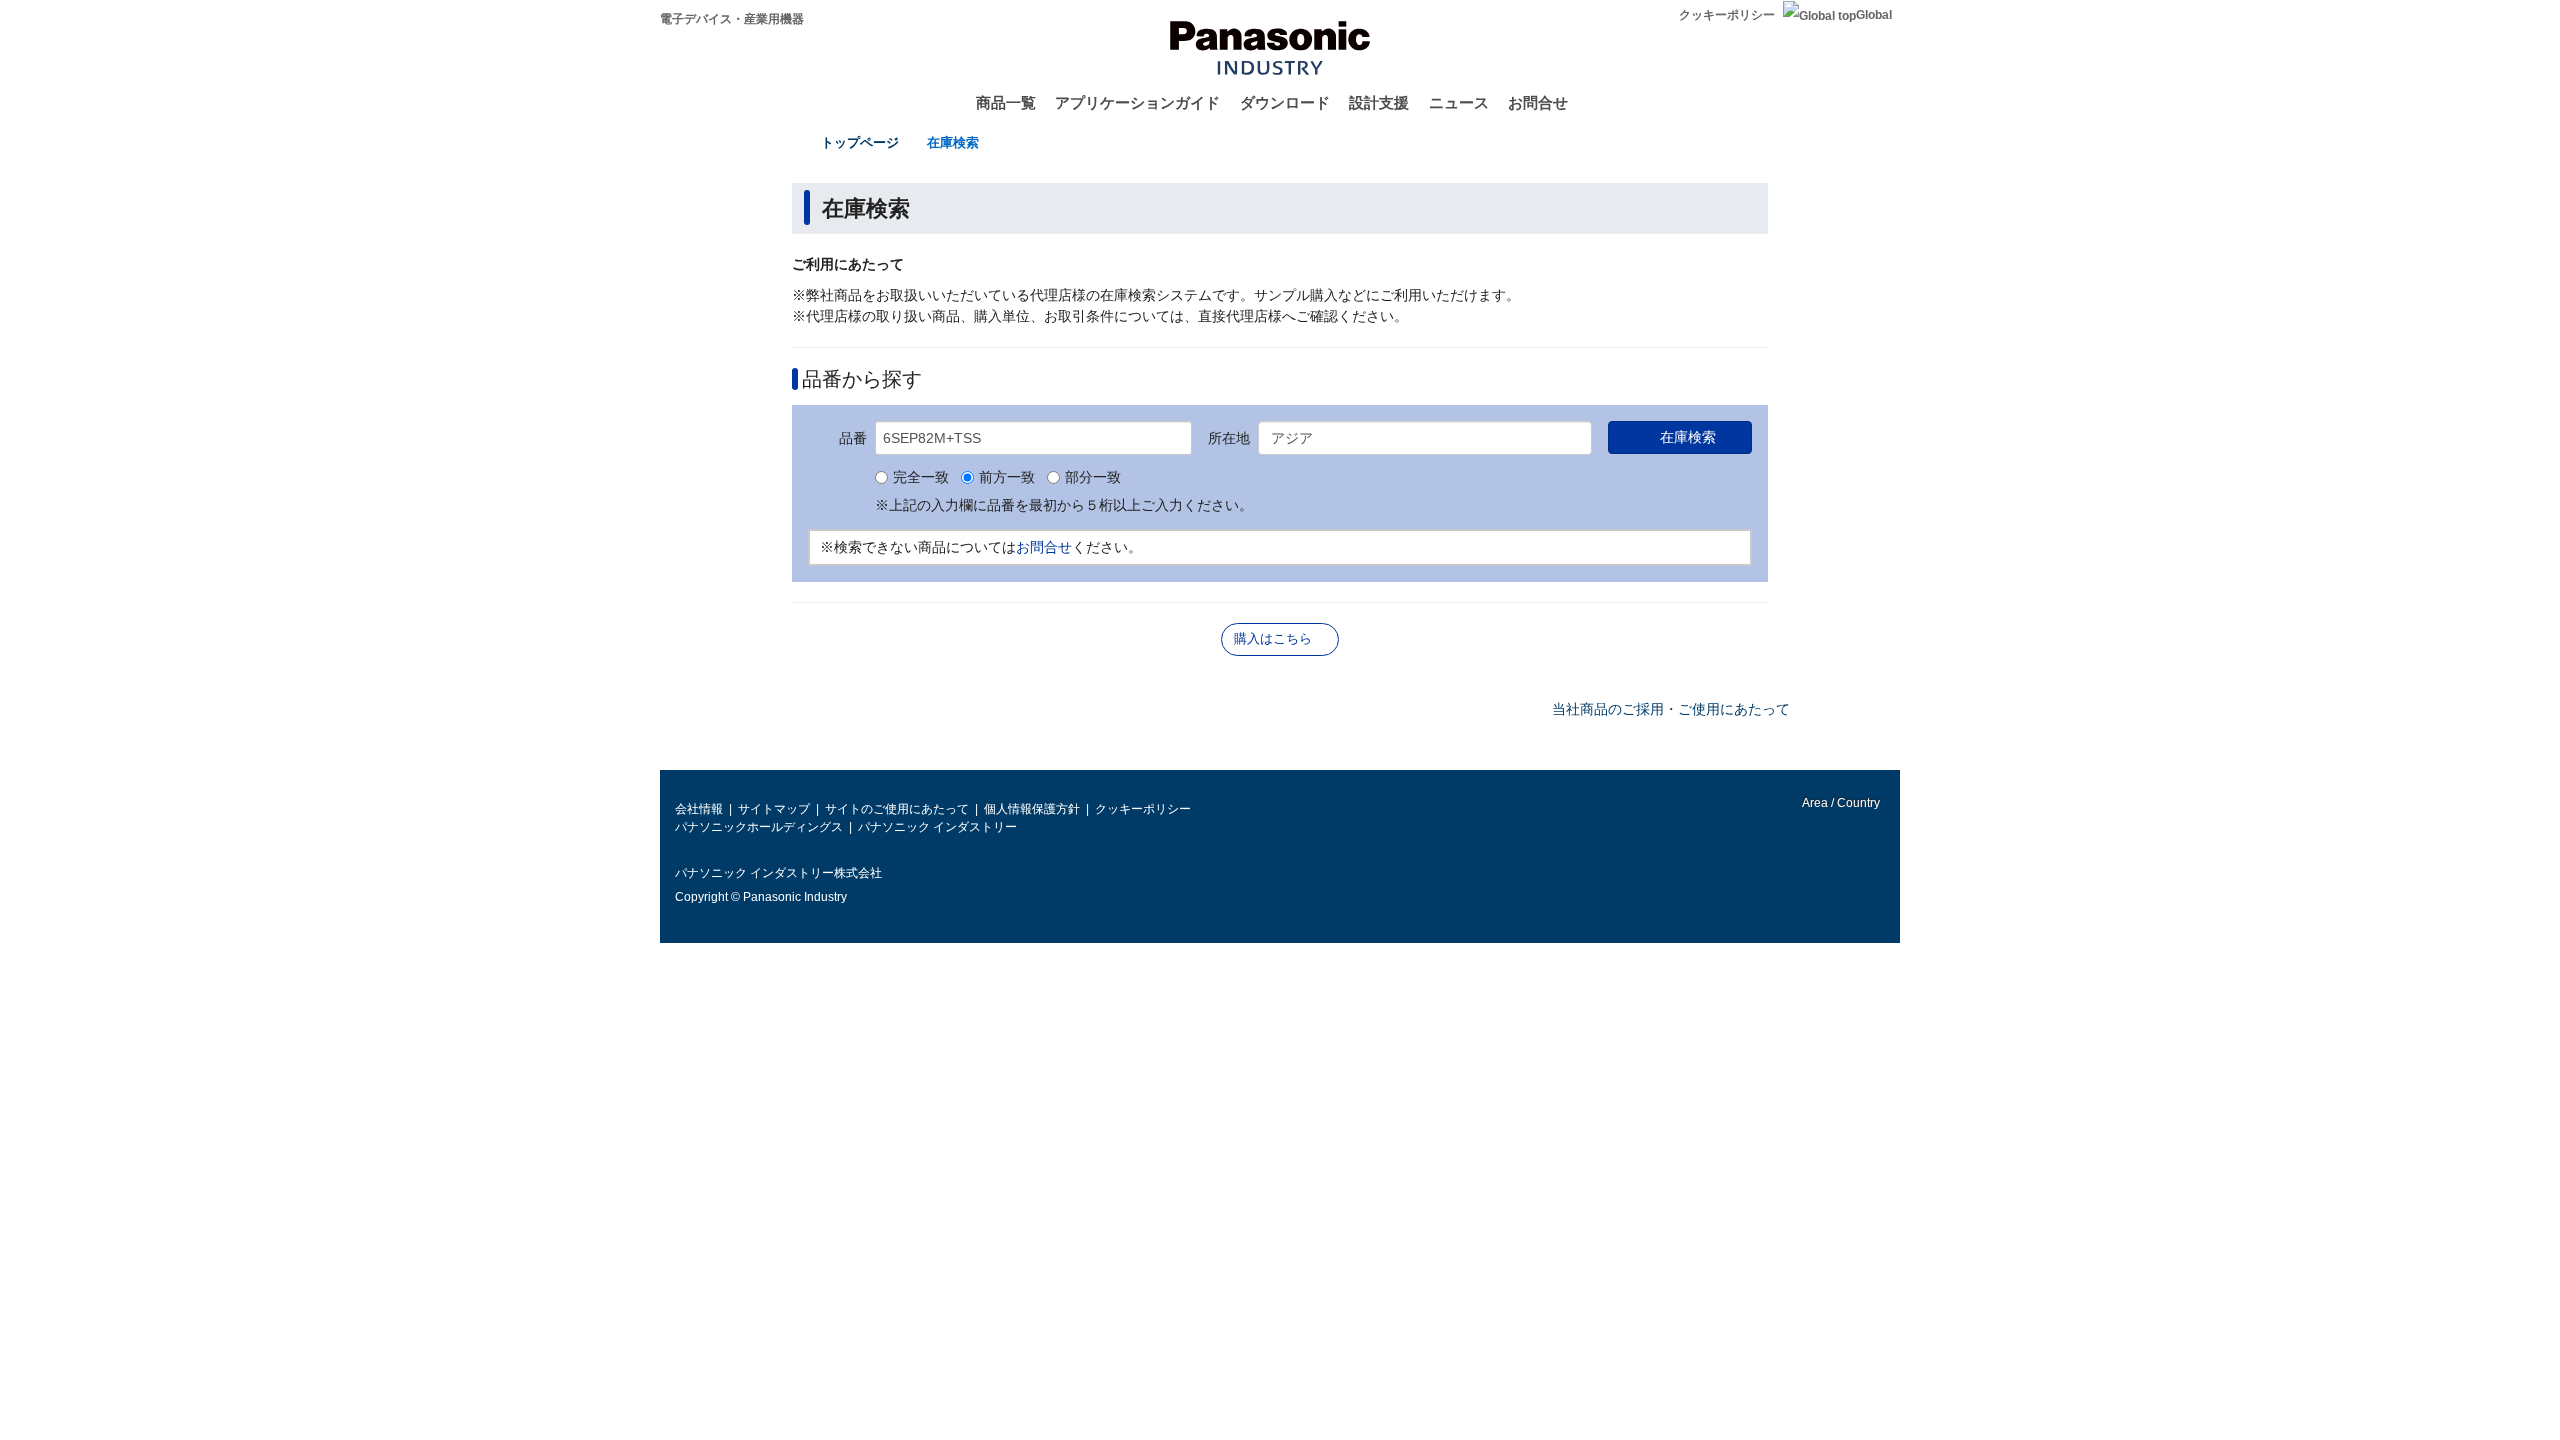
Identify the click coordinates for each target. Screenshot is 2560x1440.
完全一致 (921, 478)
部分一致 (1093, 478)
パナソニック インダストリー (937, 827)
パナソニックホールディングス (759, 827)
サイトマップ (774, 809)
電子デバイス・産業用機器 (732, 19)
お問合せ (1538, 102)
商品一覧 (1006, 102)
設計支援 (1379, 102)
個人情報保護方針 (1032, 809)
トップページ (860, 142)
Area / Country (1840, 803)
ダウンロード (1285, 102)
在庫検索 (953, 142)
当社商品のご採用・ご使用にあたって (1671, 709)
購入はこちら (1273, 638)
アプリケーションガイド (1137, 102)
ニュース (1459, 102)
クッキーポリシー (1727, 15)
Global (1874, 15)
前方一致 (1007, 478)
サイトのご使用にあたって (897, 809)
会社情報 (699, 809)
